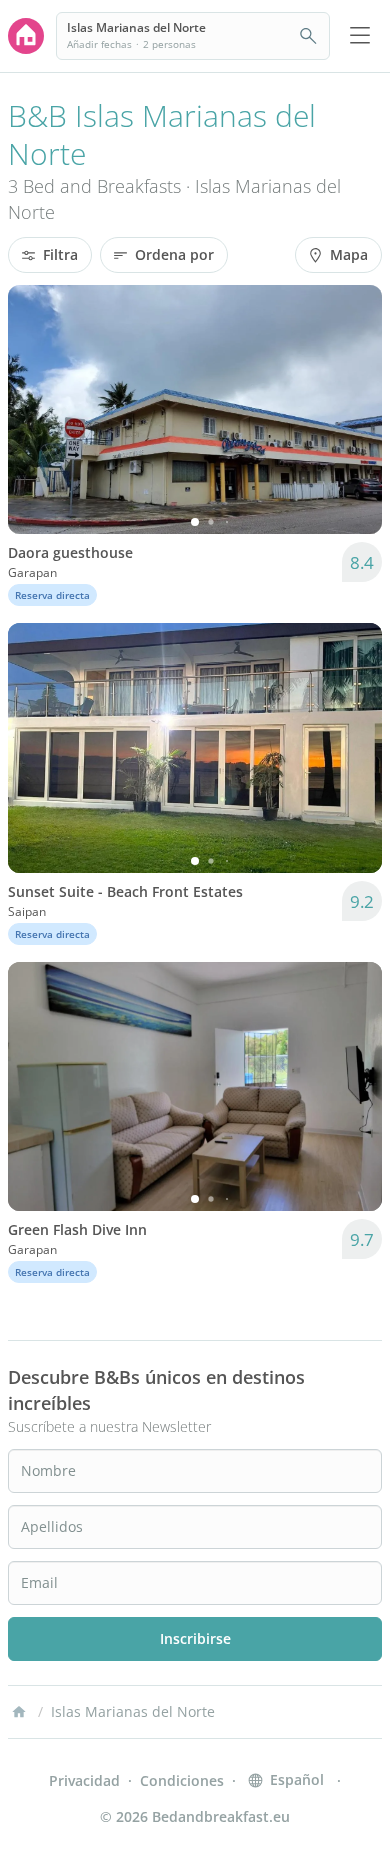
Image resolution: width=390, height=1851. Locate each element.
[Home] (19, 1712)
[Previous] (36, 410)
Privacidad (84, 1780)
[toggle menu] (360, 36)
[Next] (354, 410)
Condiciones (182, 1780)
